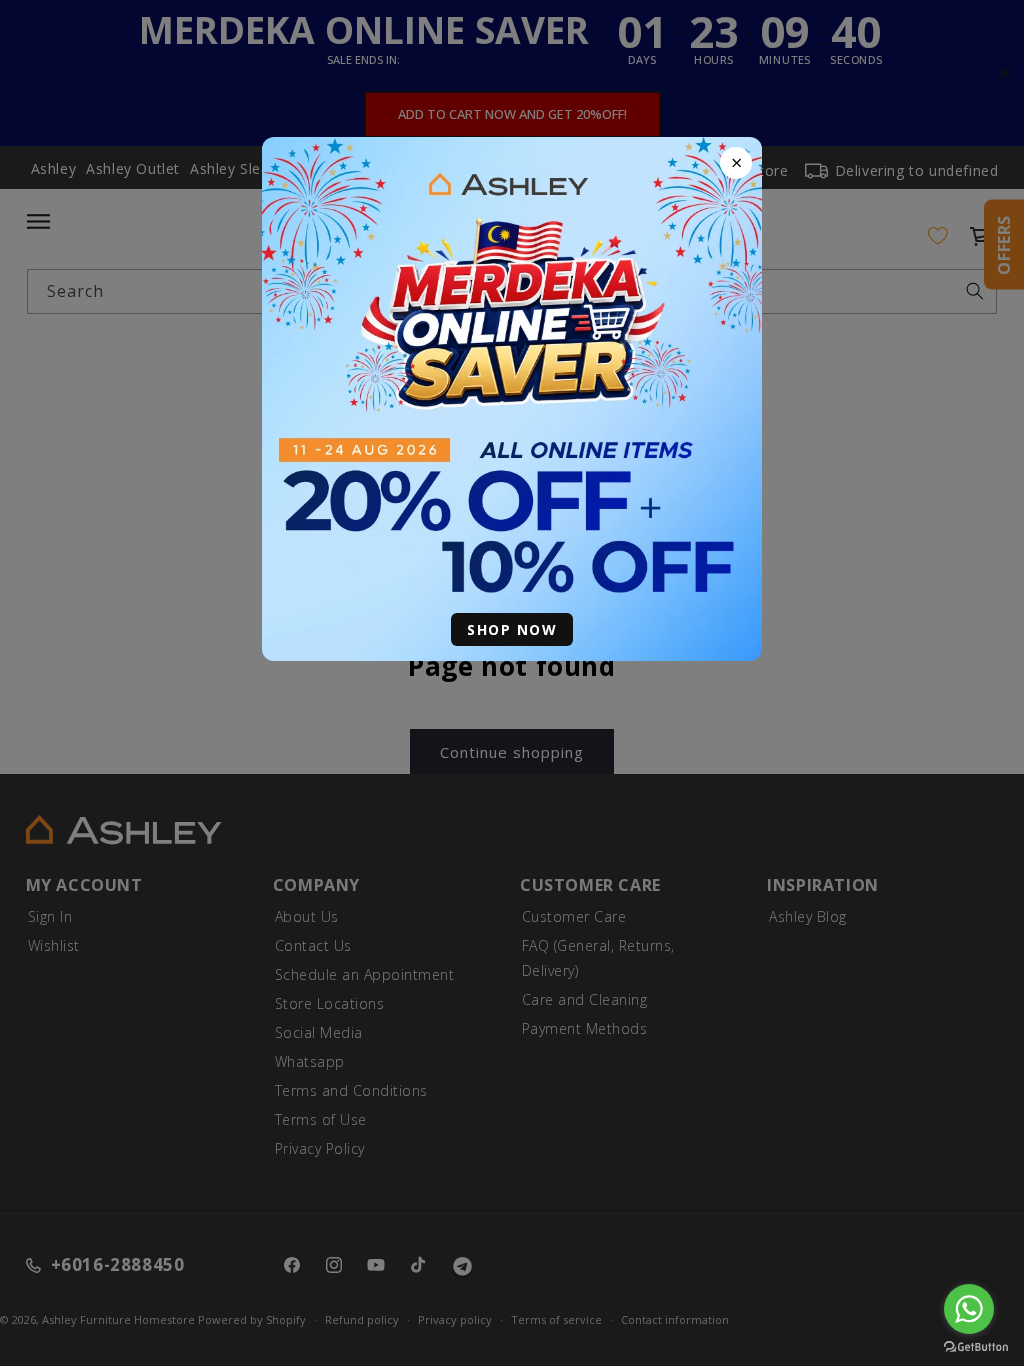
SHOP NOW (512, 629)
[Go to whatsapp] (969, 1309)
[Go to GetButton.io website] (976, 1346)
